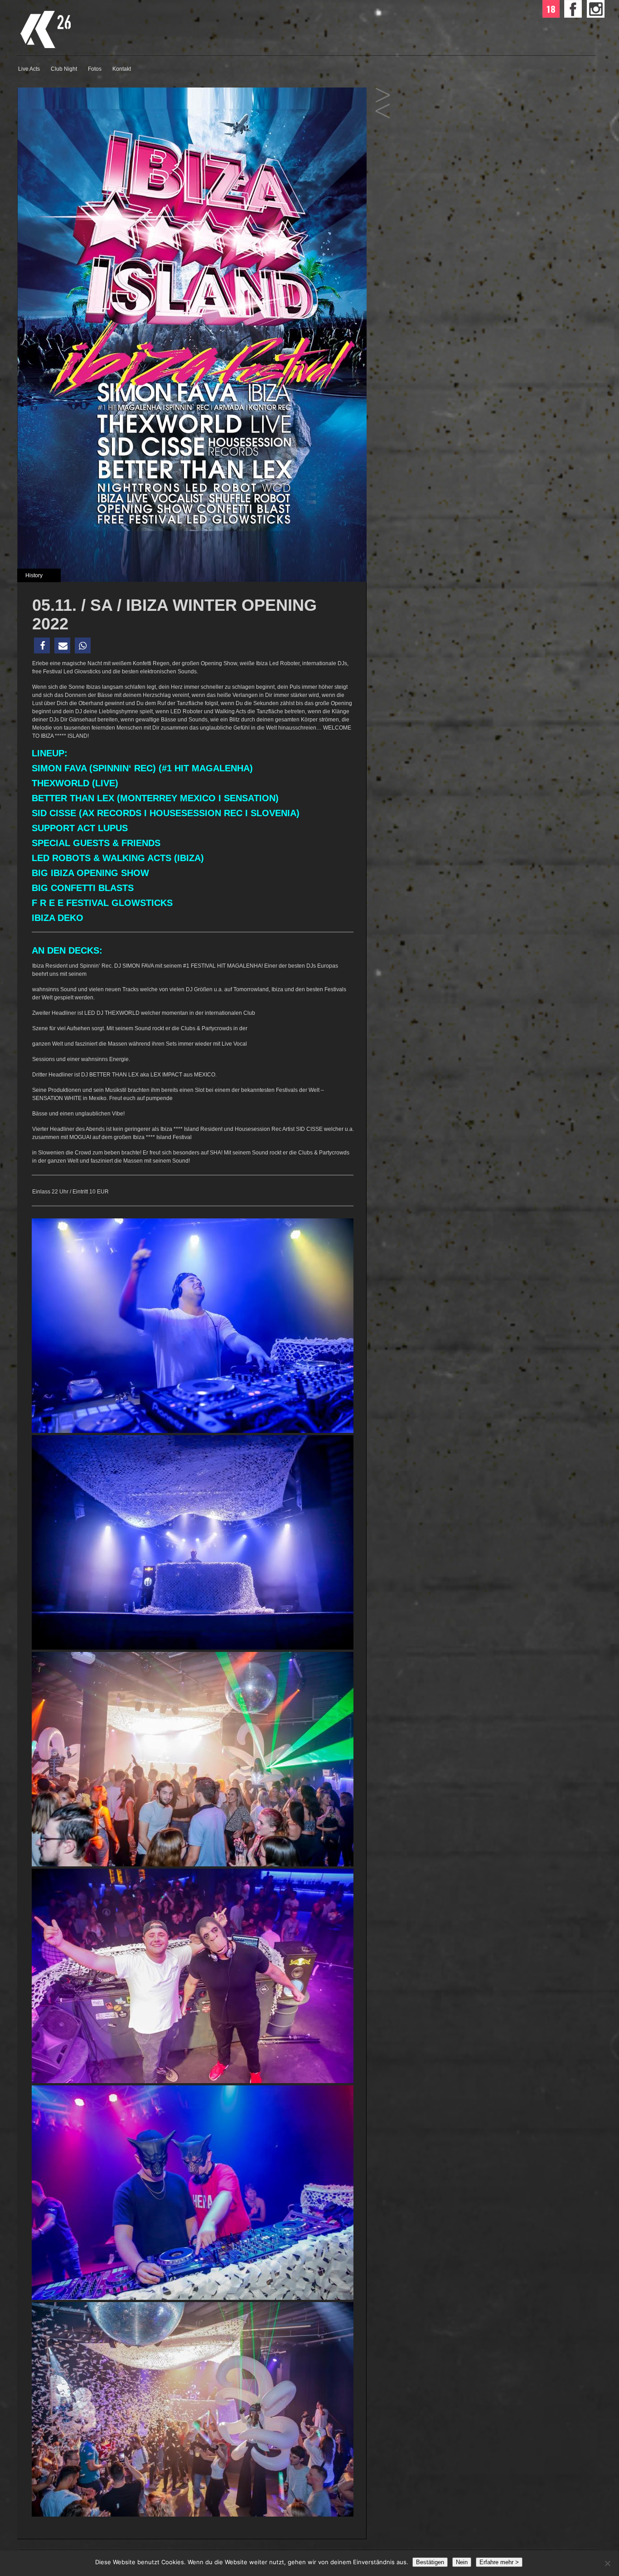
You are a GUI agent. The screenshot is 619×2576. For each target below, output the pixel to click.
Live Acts (29, 69)
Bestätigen (430, 2562)
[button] (42, 645)
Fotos (95, 69)
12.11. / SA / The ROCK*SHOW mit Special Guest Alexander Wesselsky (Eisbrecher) (383, 111)
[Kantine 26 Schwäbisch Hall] (107, 47)
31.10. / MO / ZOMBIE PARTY (383, 95)
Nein (462, 2562)
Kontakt (122, 69)
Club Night (64, 69)
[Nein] (607, 2563)
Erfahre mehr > (499, 2562)
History (34, 575)
